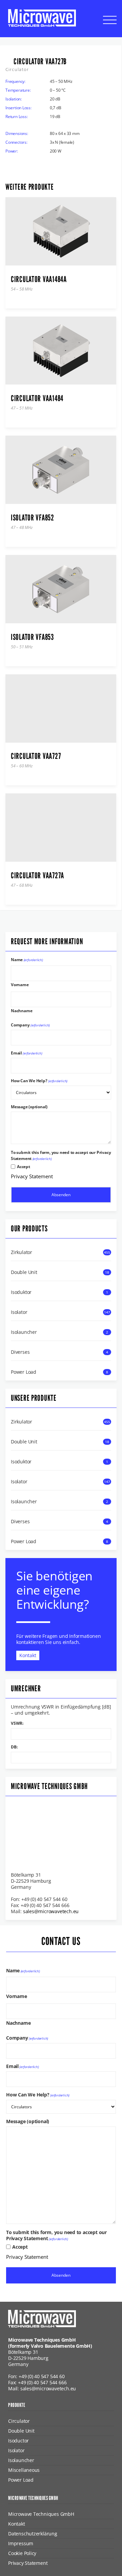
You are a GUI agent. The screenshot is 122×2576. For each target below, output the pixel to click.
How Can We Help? (39, 1081)
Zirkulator (22, 1252)
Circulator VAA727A (37, 876)
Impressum (21, 2543)
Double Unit (24, 1272)
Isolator (19, 1312)
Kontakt (28, 1655)
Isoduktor (21, 1292)
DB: (14, 1747)
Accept (24, 1167)
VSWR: (17, 1723)
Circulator (19, 2421)
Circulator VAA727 (36, 756)
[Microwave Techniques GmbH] (42, 18)
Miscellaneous (24, 2470)
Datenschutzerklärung (33, 2534)
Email (27, 1053)
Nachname (22, 1010)
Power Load (24, 1372)
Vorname (20, 984)
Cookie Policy (22, 2553)
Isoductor (18, 2441)
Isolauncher (24, 1332)
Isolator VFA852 (33, 518)
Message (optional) (29, 1107)
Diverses (20, 1352)
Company (30, 1025)
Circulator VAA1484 (37, 398)
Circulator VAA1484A (39, 279)
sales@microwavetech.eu (51, 1911)
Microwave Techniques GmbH (41, 2514)
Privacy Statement (32, 1176)
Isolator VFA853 (32, 637)
